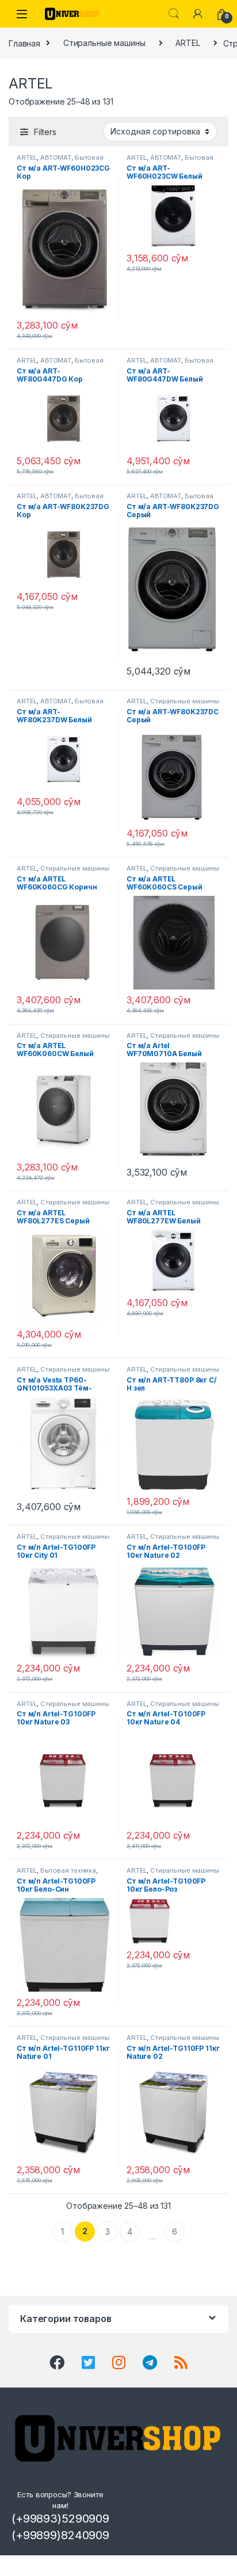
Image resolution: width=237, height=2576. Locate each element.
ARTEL (188, 43)
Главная (24, 43)
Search (174, 14)
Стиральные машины (104, 43)
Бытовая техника (68, 1870)
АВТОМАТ (56, 157)
